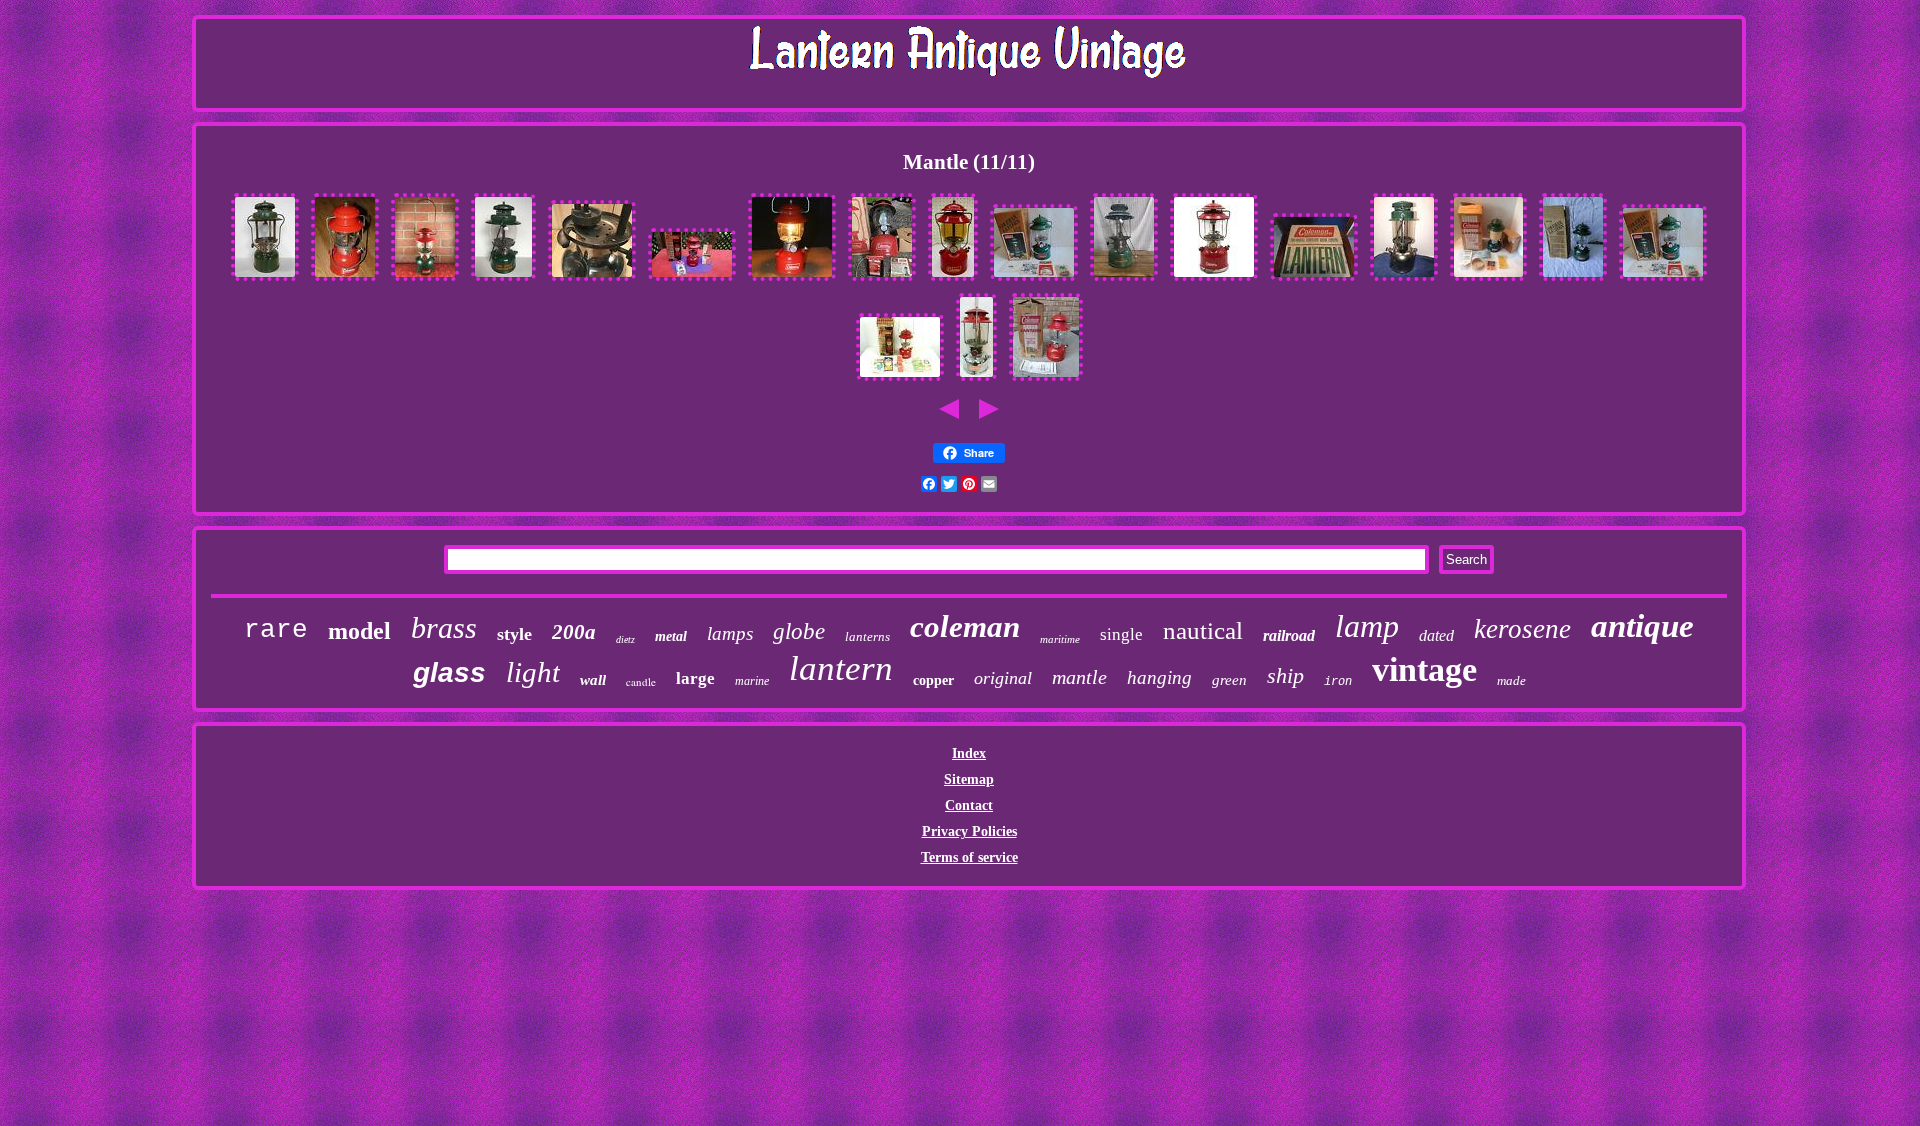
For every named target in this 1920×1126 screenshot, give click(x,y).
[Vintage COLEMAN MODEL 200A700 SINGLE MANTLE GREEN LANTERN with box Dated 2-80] (1573, 280)
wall (593, 680)
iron (1338, 682)
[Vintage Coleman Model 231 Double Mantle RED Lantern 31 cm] (976, 380)
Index (969, 753)
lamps (730, 633)
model (359, 631)
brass (444, 627)
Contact (969, 805)
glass (449, 672)
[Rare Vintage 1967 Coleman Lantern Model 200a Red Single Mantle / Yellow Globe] (953, 280)
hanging (1159, 677)
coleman (965, 626)
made (1511, 680)
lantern (841, 668)
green (1229, 680)
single (1121, 634)
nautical (1203, 630)
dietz (625, 639)
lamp (1367, 626)
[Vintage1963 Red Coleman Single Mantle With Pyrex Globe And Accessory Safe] (1214, 280)
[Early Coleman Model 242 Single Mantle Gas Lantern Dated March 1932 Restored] (1404, 280)
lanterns (867, 636)
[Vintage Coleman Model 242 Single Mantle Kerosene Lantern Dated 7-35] (592, 280)
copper (933, 680)
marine (752, 681)
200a (574, 632)
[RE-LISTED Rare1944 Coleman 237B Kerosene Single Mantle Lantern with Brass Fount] (265, 280)
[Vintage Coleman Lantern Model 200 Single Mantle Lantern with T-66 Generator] (345, 280)
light (533, 672)
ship (1285, 675)
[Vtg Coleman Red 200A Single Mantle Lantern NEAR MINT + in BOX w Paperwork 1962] (692, 280)
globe (799, 631)
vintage (1424, 669)
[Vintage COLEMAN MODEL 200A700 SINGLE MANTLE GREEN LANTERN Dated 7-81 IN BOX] (1034, 280)
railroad (1289, 635)
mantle (1079, 677)
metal (671, 636)
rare (276, 630)
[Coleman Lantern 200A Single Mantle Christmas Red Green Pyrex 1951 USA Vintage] (425, 280)
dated (1436, 635)
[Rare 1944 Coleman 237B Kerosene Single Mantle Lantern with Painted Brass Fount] (503, 280)
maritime (1060, 639)
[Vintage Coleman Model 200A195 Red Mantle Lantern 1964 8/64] (900, 380)
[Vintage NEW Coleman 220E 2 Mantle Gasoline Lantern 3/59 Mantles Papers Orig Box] (1488, 280)
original (1003, 678)
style (514, 634)
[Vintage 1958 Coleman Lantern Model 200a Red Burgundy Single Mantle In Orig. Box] (1046, 380)
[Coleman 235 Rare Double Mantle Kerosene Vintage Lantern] (1124, 280)
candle (641, 681)
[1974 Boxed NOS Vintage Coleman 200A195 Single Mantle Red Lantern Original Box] (882, 280)
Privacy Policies (969, 831)
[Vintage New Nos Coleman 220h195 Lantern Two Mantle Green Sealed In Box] (1314, 280)
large (695, 678)
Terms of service (969, 857)
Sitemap (969, 779)
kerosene (1522, 629)
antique (1642, 626)
